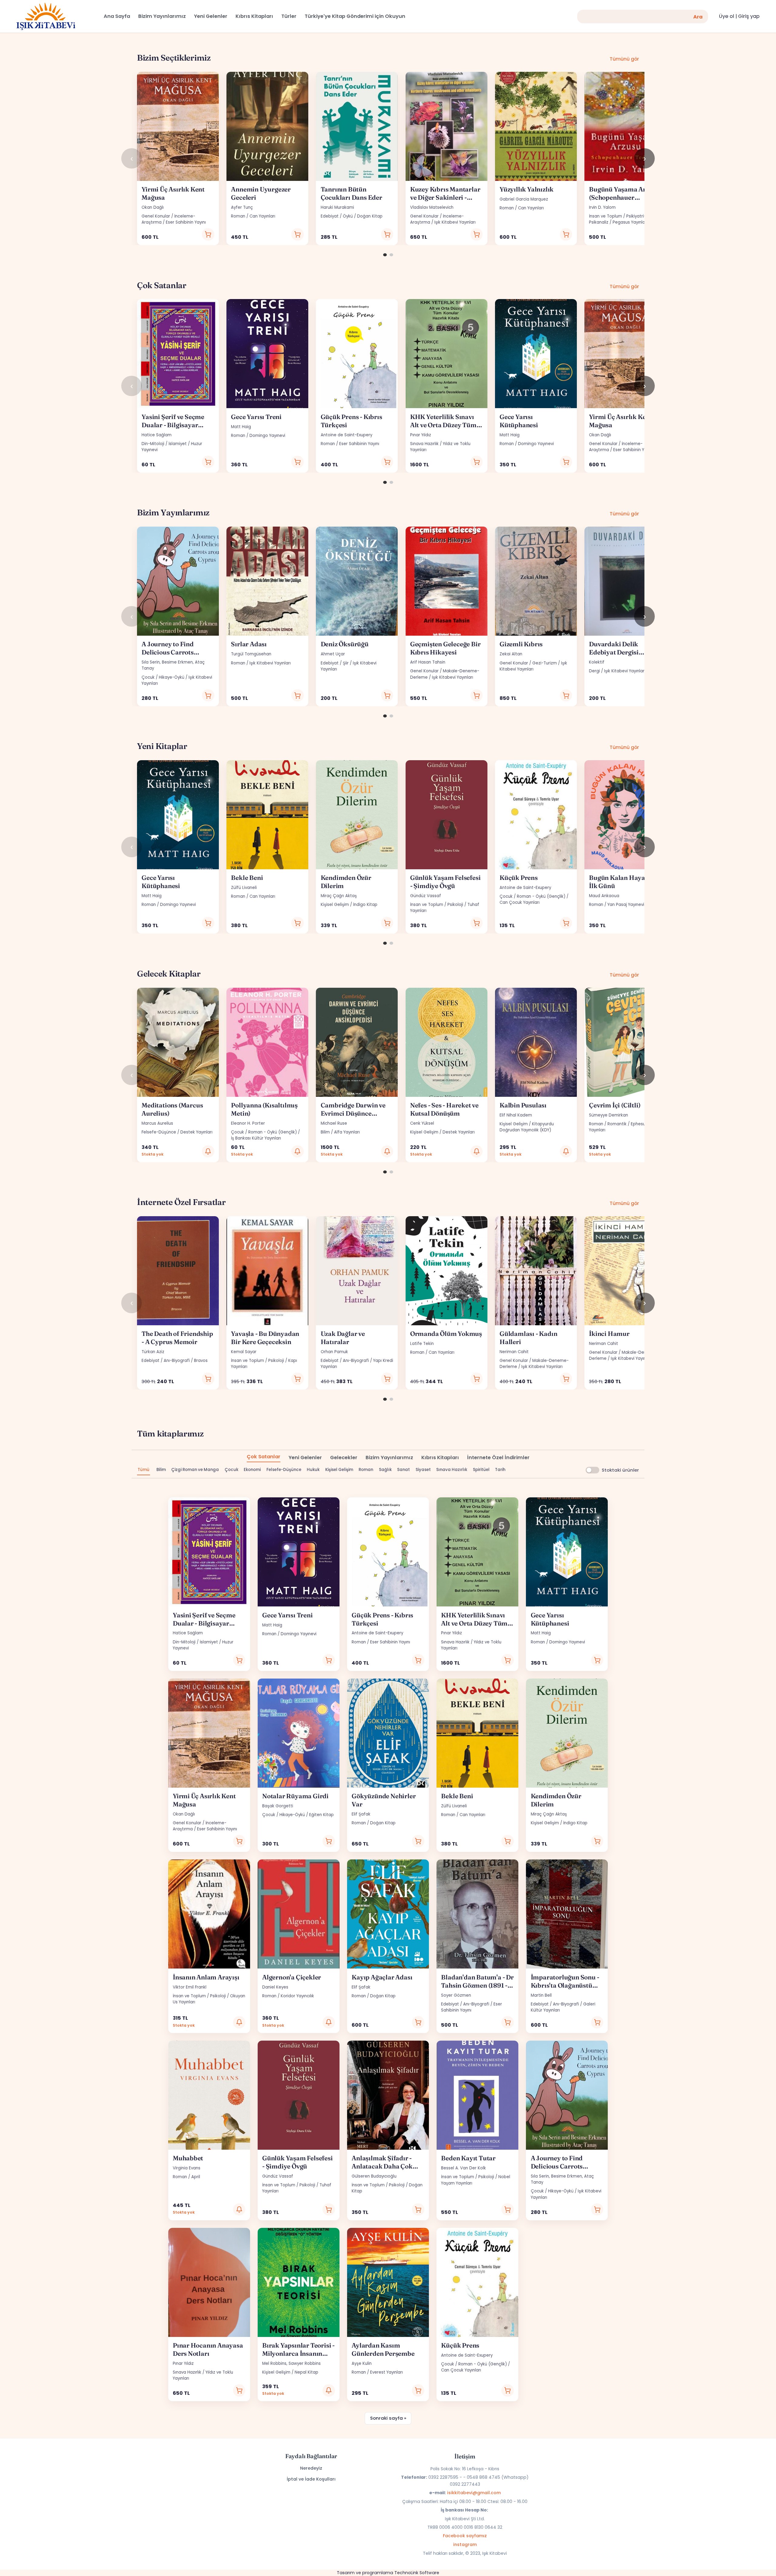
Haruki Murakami (337, 207)
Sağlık (385, 1470)
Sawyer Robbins (305, 2363)
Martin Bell (541, 1995)
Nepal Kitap (306, 2372)
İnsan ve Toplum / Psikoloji (437, 905)
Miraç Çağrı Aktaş (339, 896)
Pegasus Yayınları (630, 222)
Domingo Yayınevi (267, 436)
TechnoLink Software (417, 2573)
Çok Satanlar (264, 1457)
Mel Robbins (274, 2363)
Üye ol (727, 16)
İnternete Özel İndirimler (498, 1458)
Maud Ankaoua (604, 896)
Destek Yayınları (196, 1132)
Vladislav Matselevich (432, 207)
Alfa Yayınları (347, 1132)
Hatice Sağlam (157, 435)
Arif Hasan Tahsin (428, 662)
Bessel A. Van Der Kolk (463, 2168)
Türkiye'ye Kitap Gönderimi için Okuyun (355, 16)
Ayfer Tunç (242, 207)
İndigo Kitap (365, 905)
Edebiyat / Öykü (337, 216)
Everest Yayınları (386, 2372)
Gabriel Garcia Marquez (524, 199)
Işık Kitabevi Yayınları (455, 222)
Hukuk (313, 1470)
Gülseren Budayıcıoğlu (374, 2176)
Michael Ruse (334, 1123)
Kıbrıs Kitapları (440, 1458)
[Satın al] (208, 234)
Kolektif (597, 662)
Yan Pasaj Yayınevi (626, 905)
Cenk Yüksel (422, 1123)
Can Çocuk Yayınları (520, 902)
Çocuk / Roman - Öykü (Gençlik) (532, 896)
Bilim (325, 1132)
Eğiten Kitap (321, 1815)
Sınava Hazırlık (424, 444)
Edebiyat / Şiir (335, 663)
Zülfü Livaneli (244, 888)
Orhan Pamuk (334, 1352)
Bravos (201, 1361)
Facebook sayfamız (465, 2536)
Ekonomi (252, 1470)
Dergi (594, 671)
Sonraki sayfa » (388, 2418)
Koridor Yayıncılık (297, 1996)
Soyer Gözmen (456, 1995)
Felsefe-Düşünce (159, 1132)
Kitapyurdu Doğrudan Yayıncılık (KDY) (527, 1127)
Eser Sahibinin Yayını (186, 222)
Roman (238, 216)
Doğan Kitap (370, 216)
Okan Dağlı (153, 207)
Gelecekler (344, 1458)
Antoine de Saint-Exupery (346, 435)
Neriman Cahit (514, 1352)
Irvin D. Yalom (602, 207)
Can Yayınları (262, 216)
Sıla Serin (151, 662)
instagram (465, 2544)
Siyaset (423, 1470)
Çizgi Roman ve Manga (195, 1470)
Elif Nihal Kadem (516, 1115)
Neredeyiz (311, 2468)
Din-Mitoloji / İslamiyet (164, 444)
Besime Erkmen (177, 662)
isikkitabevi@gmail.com (474, 2493)
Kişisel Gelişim (335, 905)
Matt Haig (241, 427)
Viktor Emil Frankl (190, 1987)
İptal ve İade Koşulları (311, 2479)
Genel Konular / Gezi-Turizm (528, 663)
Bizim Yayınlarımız (389, 1458)
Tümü (144, 1470)
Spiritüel (481, 1470)
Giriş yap (749, 16)
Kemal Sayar (244, 1352)
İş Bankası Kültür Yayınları (256, 1138)
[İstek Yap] (208, 1152)
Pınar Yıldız (421, 435)
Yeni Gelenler (305, 1458)
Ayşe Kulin (362, 2363)
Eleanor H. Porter (248, 1123)
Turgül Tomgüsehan (251, 654)
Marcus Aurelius (157, 1123)
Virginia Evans (187, 2168)
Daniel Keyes (275, 1987)
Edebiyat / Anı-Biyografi (166, 1361)
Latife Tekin (422, 1344)
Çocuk (231, 1470)
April (196, 2177)
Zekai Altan (511, 654)
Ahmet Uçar (333, 654)
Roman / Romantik (608, 1124)
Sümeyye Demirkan (609, 1115)
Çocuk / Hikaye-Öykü (163, 677)
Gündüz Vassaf (426, 896)
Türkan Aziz (153, 1352)
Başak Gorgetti (278, 1806)
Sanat (403, 1470)
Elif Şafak (361, 1814)
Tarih (500, 1470)
